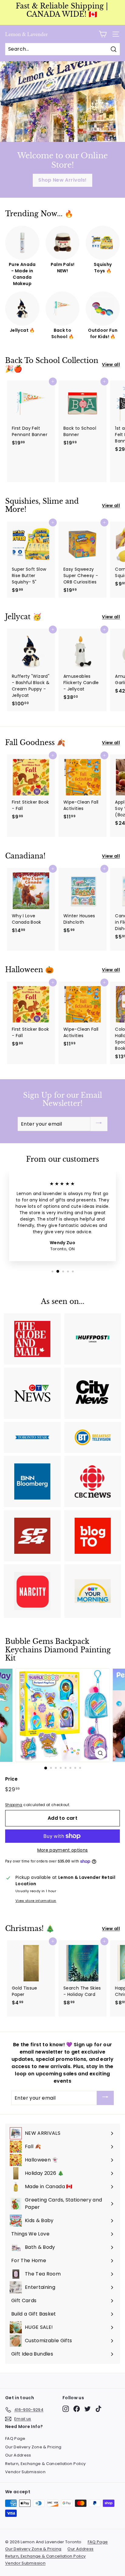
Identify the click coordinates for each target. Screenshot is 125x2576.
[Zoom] (101, 1753)
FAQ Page (15, 2438)
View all (111, 364)
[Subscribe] (99, 1124)
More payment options (63, 1850)
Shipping (14, 1805)
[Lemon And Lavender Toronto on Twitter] (88, 2409)
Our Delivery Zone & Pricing (33, 2447)
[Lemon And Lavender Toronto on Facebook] (77, 2409)
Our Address (18, 2455)
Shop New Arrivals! (62, 180)
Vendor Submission (25, 2472)
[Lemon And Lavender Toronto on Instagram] (66, 2409)
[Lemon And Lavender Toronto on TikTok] (98, 2409)
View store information (36, 1901)
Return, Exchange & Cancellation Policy (45, 2464)
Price (12, 1779)
